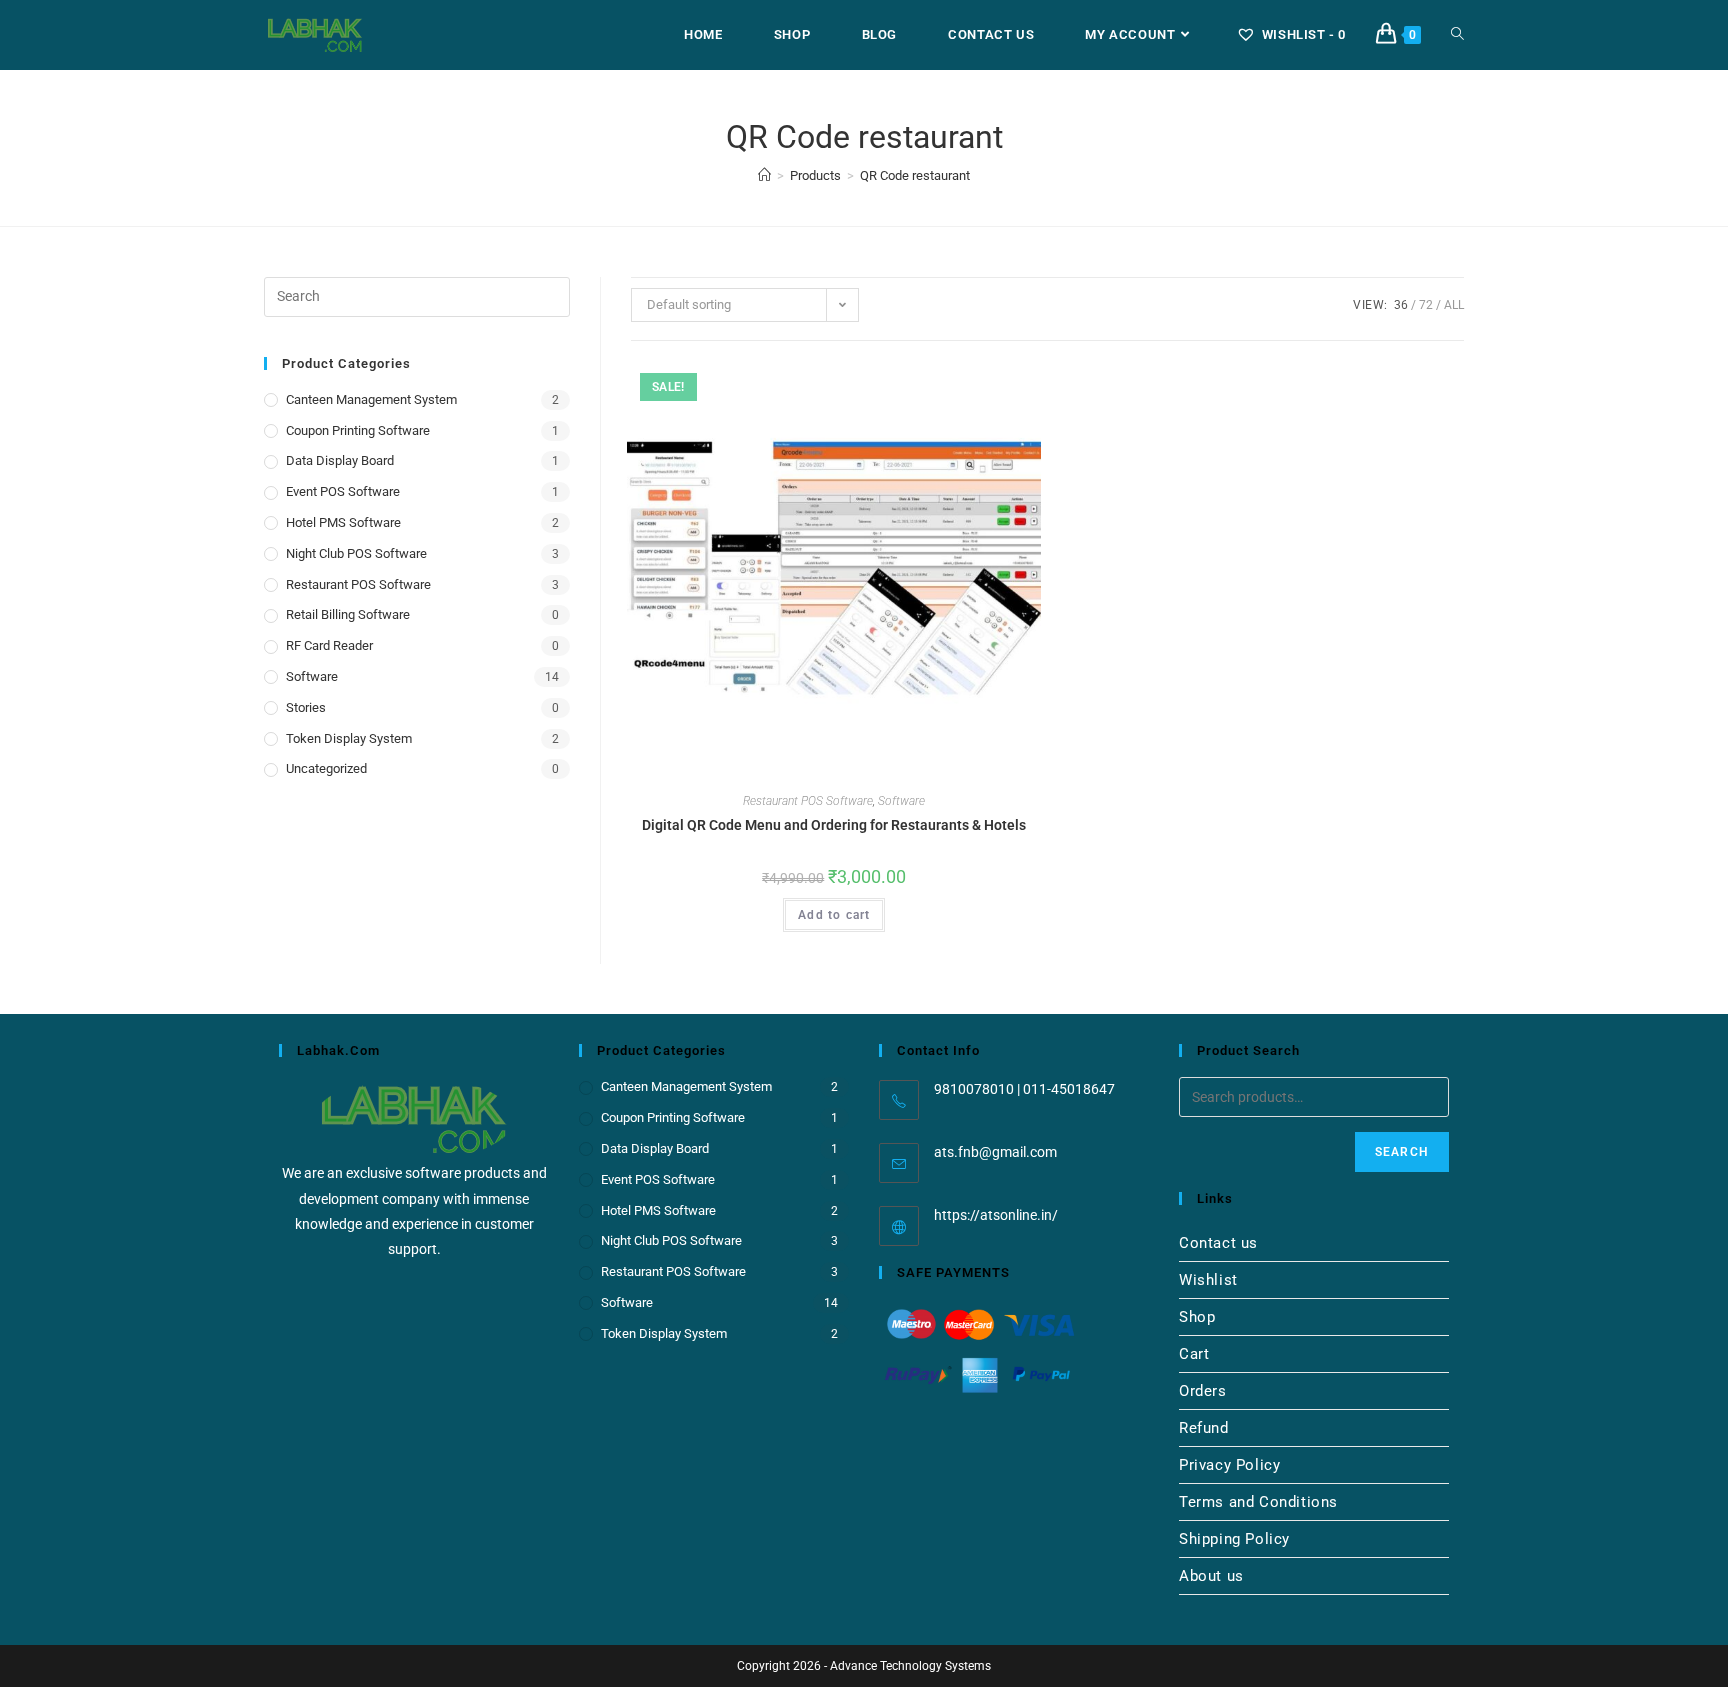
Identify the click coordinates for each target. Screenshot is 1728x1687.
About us (1211, 1576)
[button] (979, 383)
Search (1402, 1152)
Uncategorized (326, 768)
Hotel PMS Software (343, 522)
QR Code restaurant (915, 175)
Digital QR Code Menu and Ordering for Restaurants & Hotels (834, 825)
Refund (1204, 1428)
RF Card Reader (329, 645)
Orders (1203, 1391)
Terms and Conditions (1258, 1502)
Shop (1197, 1317)
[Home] (764, 175)
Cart (1194, 1354)
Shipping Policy (1234, 1539)
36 (1401, 305)
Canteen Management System (371, 399)
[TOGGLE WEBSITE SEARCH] (1457, 35)
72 (1426, 305)
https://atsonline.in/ (996, 1215)
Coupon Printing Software (358, 430)
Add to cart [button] (834, 915)
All (1454, 305)
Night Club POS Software (356, 553)
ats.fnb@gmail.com (995, 1152)
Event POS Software (343, 491)
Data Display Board (340, 460)
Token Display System (349, 738)
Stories (306, 707)
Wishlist (1208, 1280)
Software (901, 801)
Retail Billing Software (348, 614)
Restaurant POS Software (808, 801)
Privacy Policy (1229, 1465)
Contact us (1218, 1243)
